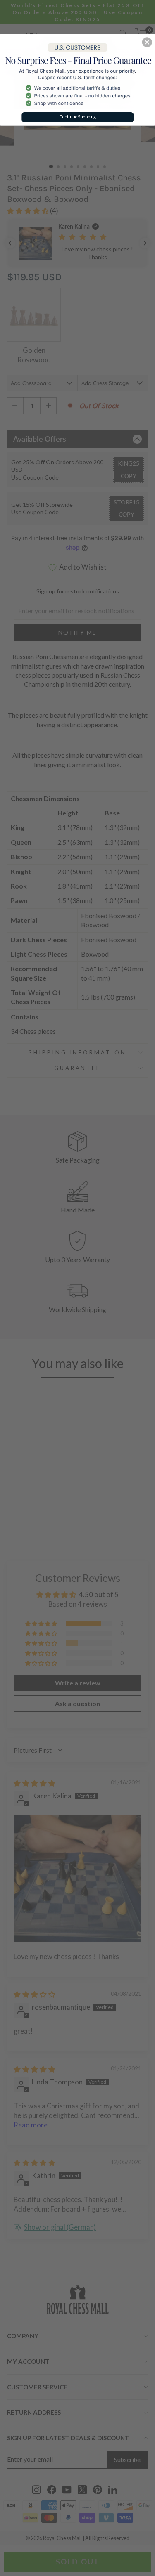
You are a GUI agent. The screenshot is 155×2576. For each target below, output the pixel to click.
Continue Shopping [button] (78, 117)
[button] (147, 42)
